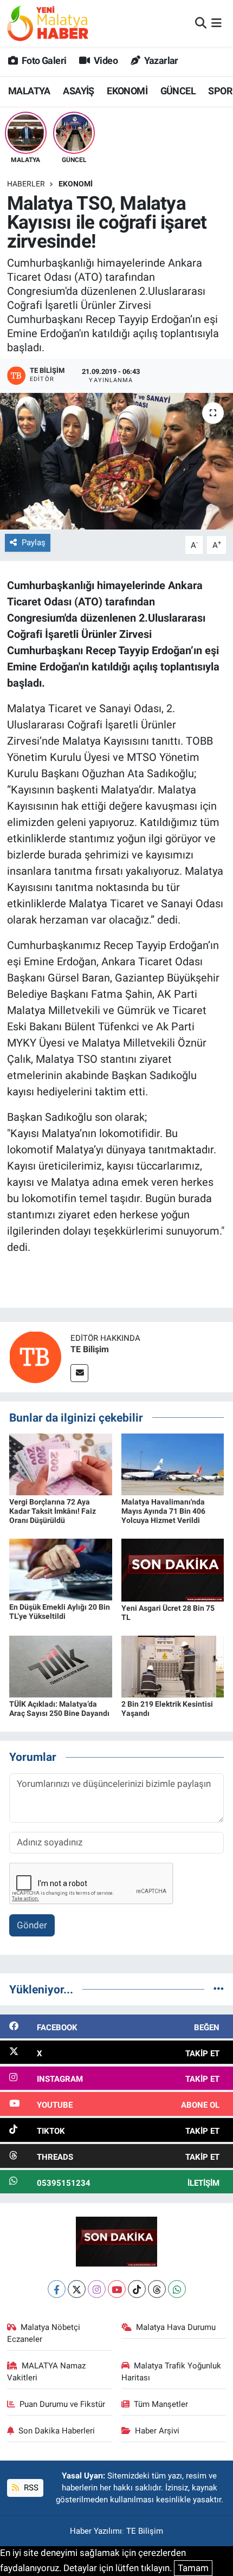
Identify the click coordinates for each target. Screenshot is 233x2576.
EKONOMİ (127, 91)
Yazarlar (160, 60)
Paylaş (34, 543)
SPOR (220, 91)
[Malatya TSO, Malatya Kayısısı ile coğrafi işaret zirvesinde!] (116, 461)
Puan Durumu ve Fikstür (62, 2404)
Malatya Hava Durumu (176, 2327)
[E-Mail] (79, 1373)
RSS (30, 2488)
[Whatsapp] (177, 2289)
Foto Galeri (43, 60)
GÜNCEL (178, 91)
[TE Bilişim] (35, 1356)
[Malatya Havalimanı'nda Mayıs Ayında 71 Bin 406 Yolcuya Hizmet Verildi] (173, 1464)
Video (105, 60)
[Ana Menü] (216, 23)
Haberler (26, 184)
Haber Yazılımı (96, 2531)
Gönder (32, 1925)
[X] (77, 2289)
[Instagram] (97, 2289)
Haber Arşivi (157, 2431)
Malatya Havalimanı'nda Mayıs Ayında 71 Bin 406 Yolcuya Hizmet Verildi (163, 1511)
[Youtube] (117, 2289)
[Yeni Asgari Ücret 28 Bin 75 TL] (173, 1570)
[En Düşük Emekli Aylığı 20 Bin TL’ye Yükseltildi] (61, 1569)
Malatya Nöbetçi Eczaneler (44, 2333)
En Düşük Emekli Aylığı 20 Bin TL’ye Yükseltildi (60, 1612)
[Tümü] (219, 1989)
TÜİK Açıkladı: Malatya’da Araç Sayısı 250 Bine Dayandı (59, 1709)
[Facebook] (57, 2289)
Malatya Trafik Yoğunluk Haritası (171, 2372)
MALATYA (29, 91)
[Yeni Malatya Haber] (48, 23)
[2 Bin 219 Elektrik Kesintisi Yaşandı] (173, 1666)
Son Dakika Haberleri (57, 2431)
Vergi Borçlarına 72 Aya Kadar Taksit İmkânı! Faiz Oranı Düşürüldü (53, 1511)
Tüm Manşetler (161, 2404)
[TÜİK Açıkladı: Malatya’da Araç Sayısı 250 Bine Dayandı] (61, 1666)
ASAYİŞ (78, 91)
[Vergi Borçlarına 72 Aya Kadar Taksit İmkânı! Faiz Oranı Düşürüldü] (61, 1464)
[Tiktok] (137, 2289)
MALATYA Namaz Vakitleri (47, 2372)
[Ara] (201, 23)
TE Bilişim (90, 1349)
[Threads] (157, 2289)
